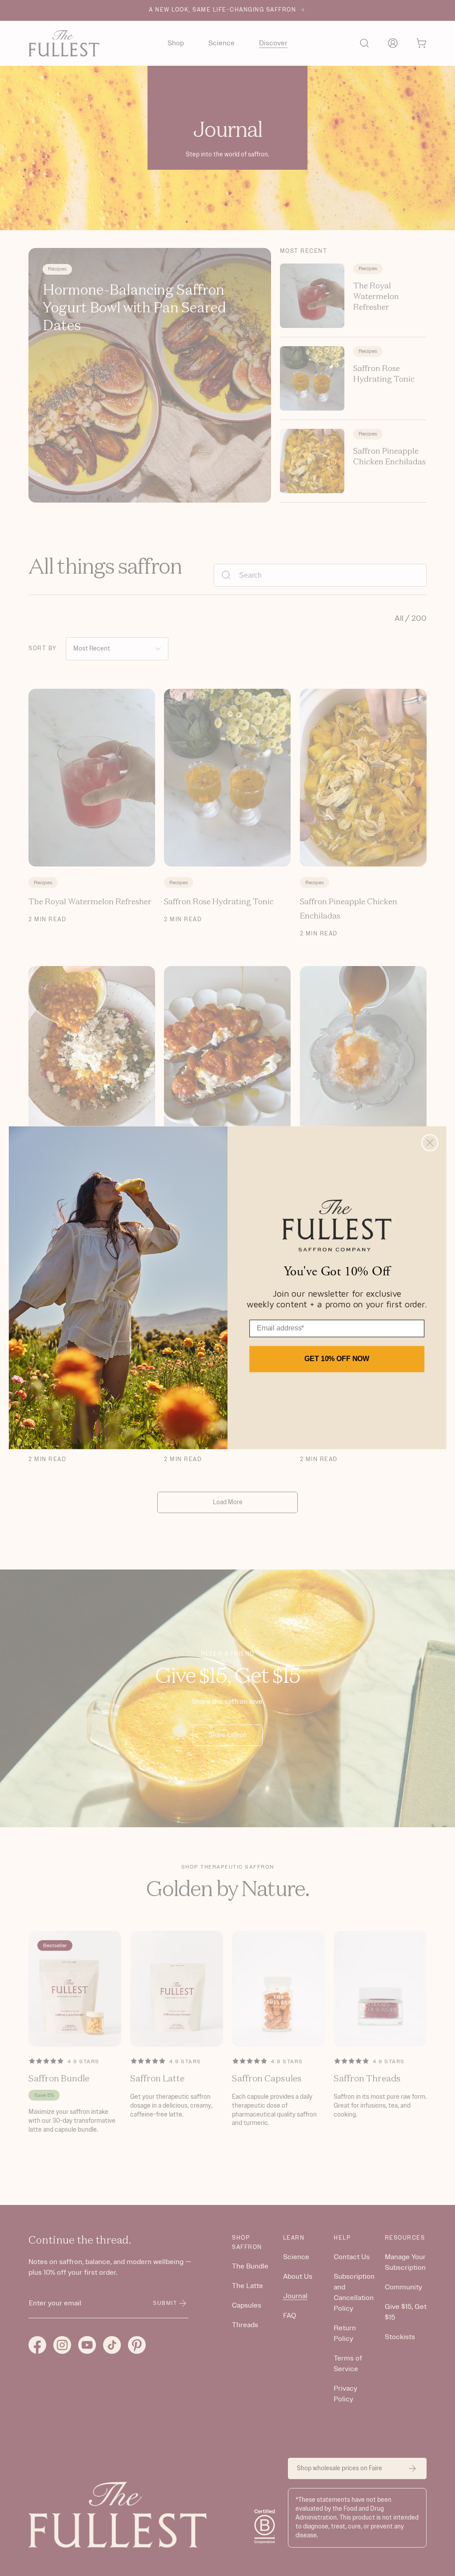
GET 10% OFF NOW (337, 1359)
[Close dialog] (430, 1143)
